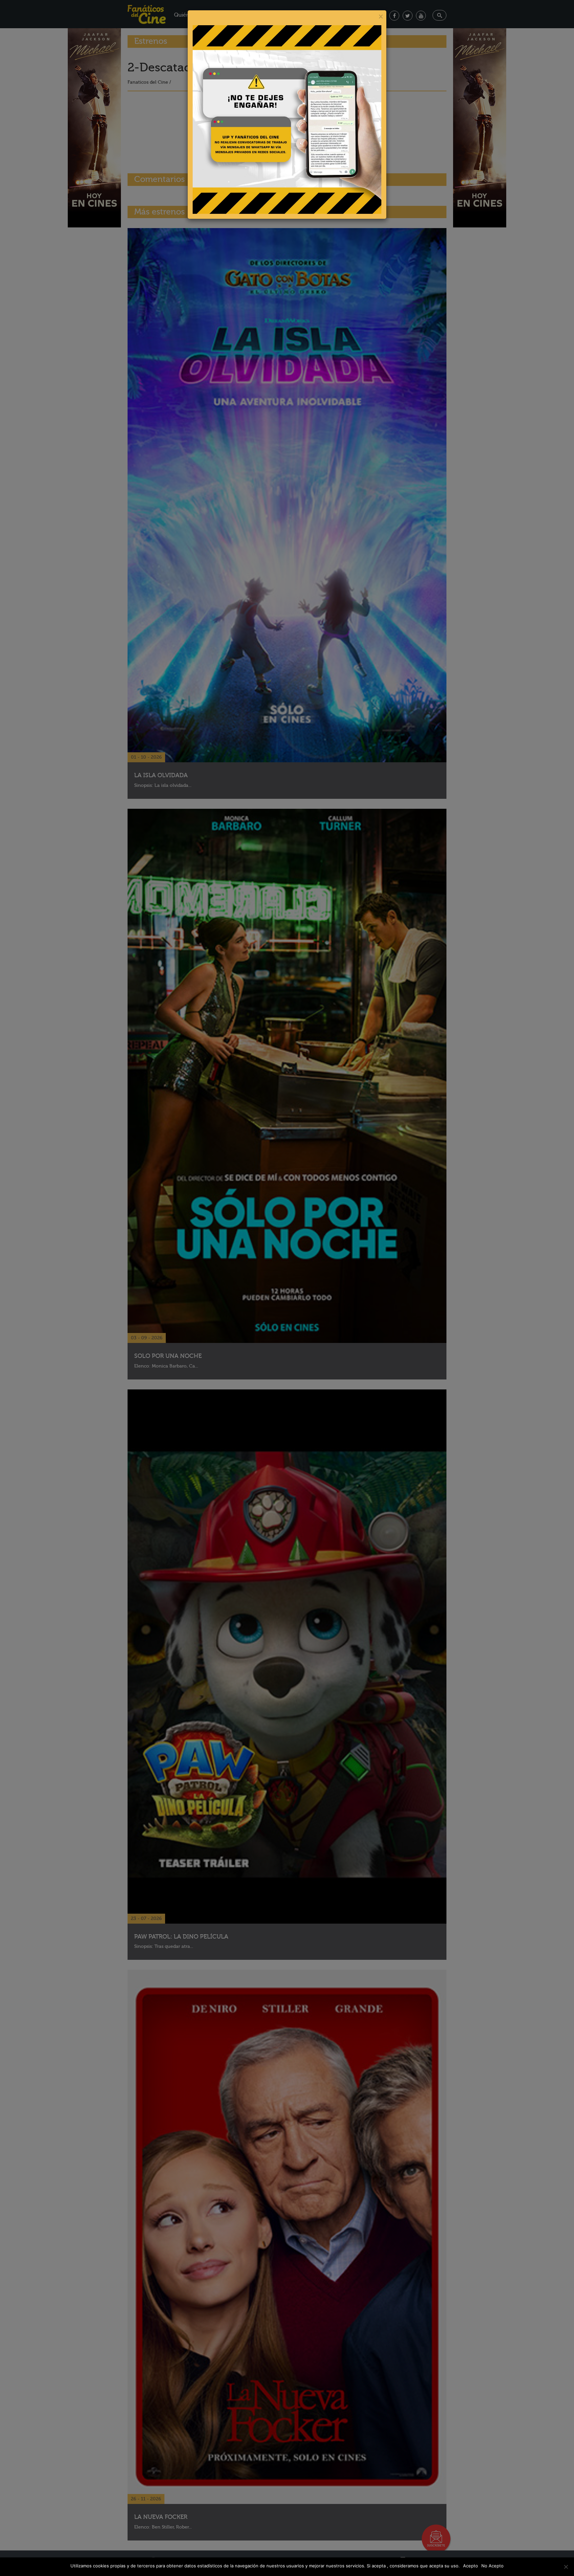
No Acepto (492, 2566)
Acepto (471, 2566)
